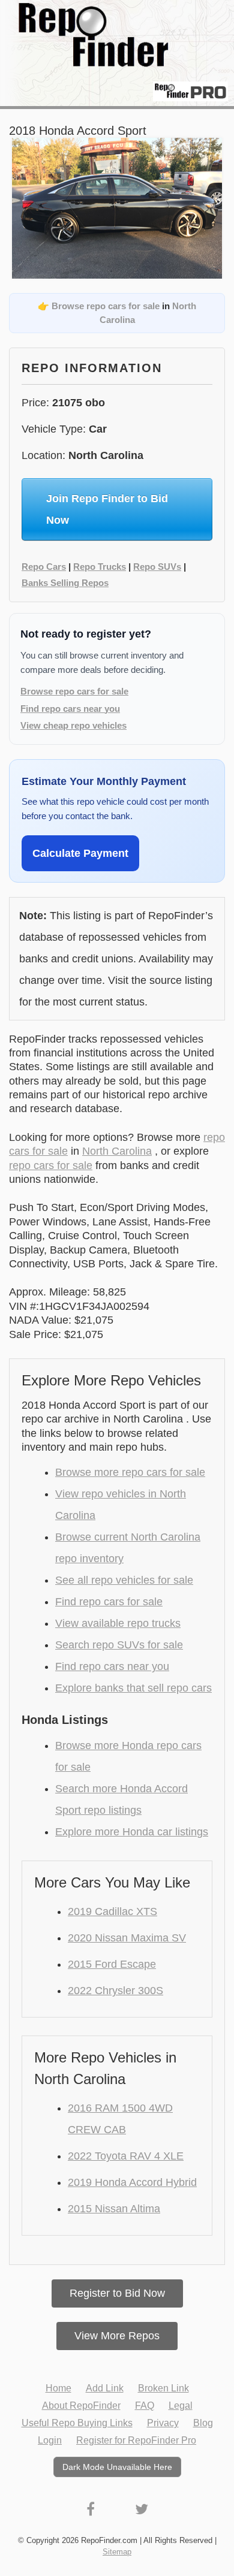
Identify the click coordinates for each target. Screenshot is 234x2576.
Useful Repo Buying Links (77, 2423)
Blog (203, 2423)
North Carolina (117, 1151)
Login (50, 2440)
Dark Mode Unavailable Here (117, 2467)
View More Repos (117, 2336)
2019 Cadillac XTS (112, 1911)
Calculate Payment (80, 853)
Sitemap (117, 2552)
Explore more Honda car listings (132, 1832)
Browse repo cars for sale (106, 306)
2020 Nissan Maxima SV (127, 1938)
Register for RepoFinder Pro (136, 2440)
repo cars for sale (51, 1165)
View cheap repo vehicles (73, 725)
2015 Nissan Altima (114, 2209)
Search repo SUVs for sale (119, 1645)
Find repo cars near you (70, 709)
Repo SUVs (157, 567)
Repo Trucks (100, 567)
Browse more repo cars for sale (130, 1472)
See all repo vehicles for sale (124, 1580)
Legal (181, 2406)
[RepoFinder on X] (142, 2509)
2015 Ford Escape (112, 1964)
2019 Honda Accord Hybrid (132, 2182)
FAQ (145, 2406)
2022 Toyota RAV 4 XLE (126, 2156)
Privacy (163, 2423)
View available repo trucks (118, 1623)
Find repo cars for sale (109, 1602)
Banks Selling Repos (65, 583)
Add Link (105, 2388)
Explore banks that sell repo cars (133, 1688)
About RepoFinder (81, 2406)
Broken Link (163, 2388)
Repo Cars (44, 567)
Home (58, 2388)
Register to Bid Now (117, 2293)
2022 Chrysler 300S (115, 1991)
